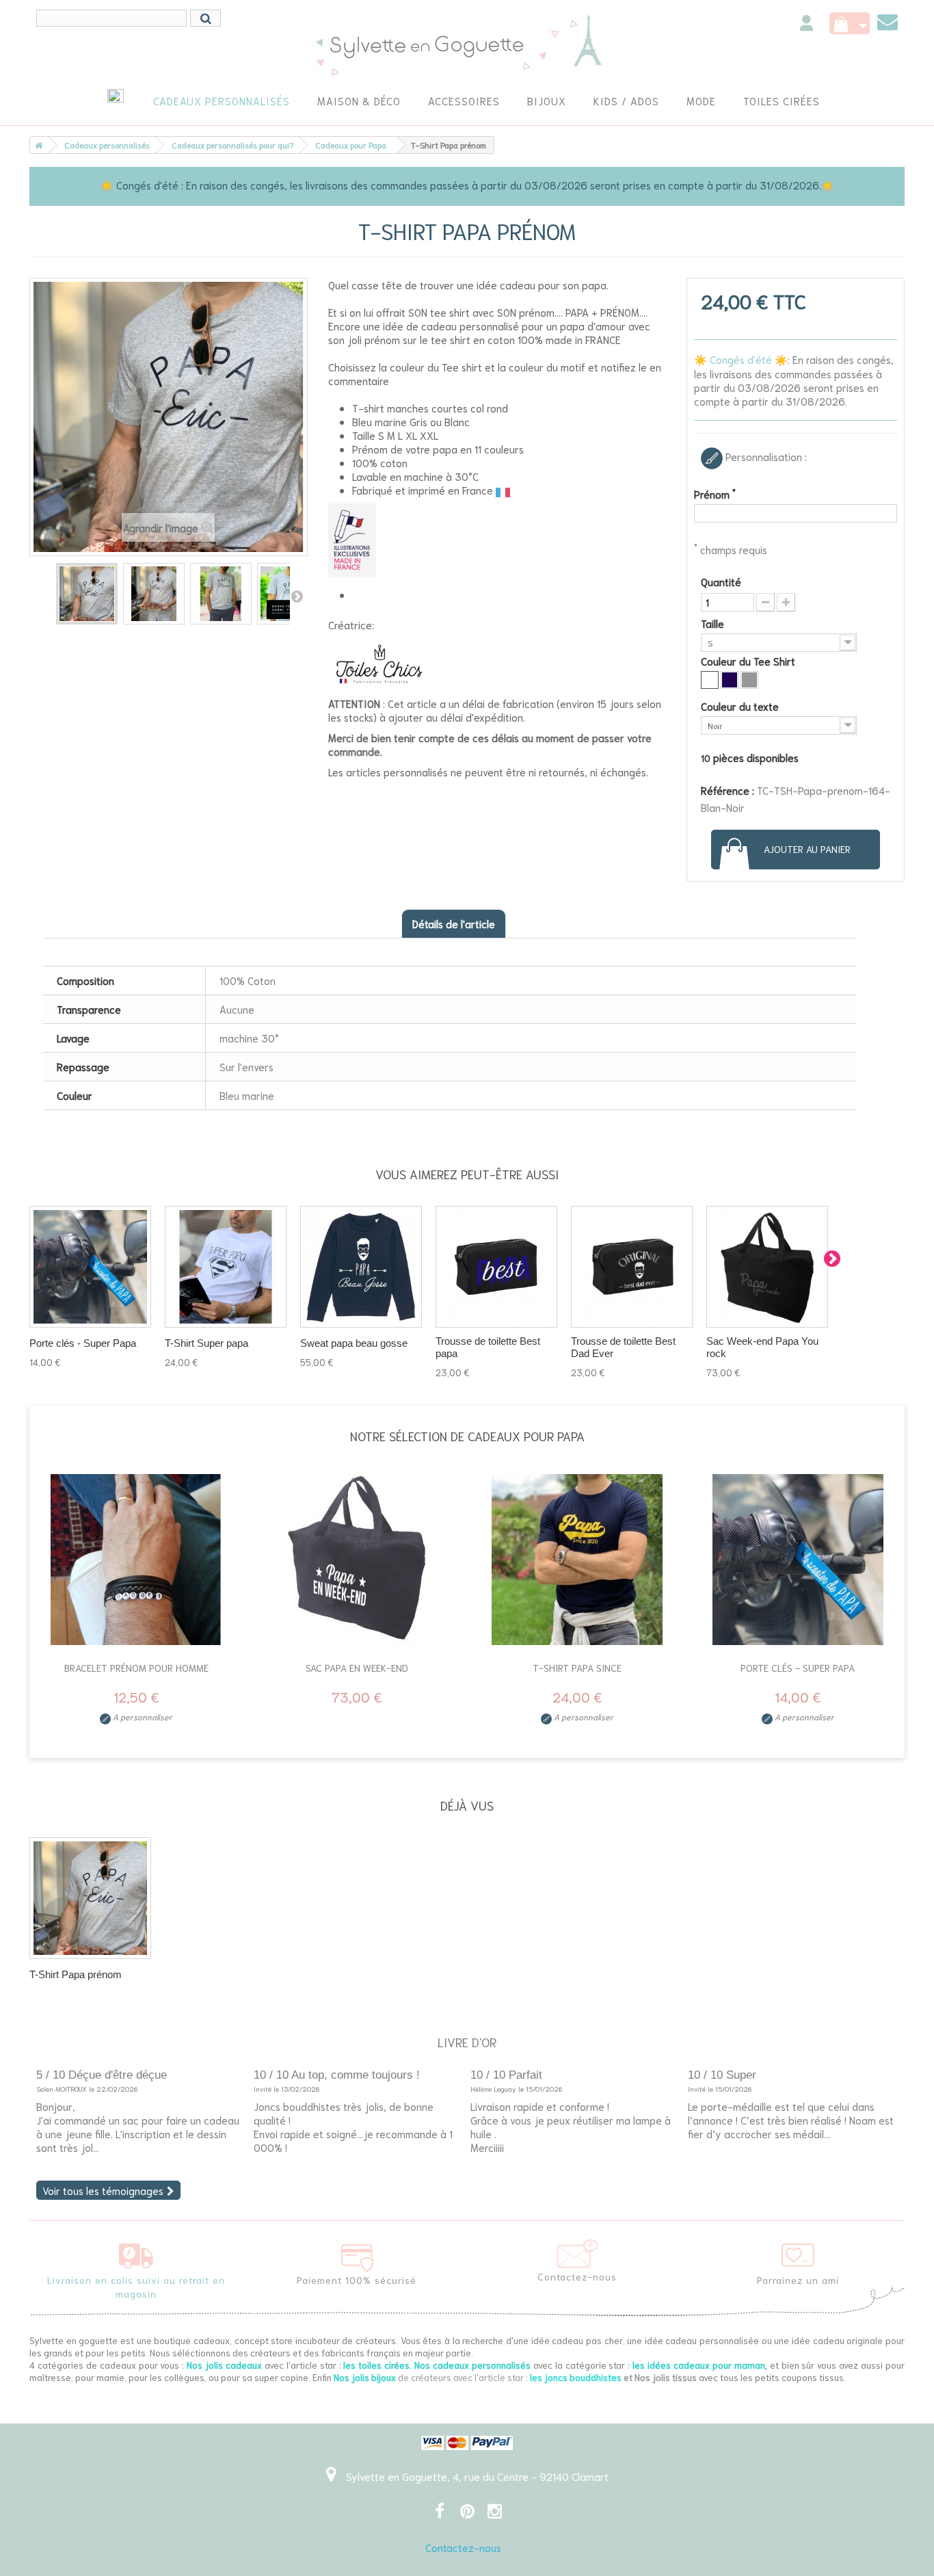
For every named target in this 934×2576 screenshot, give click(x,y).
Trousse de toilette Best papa (488, 1347)
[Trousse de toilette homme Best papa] (496, 1267)
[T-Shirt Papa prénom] (90, 1898)
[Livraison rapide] (136, 2253)
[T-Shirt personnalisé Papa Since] (87, 594)
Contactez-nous (463, 2547)
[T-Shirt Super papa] (226, 1267)
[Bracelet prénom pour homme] (136, 1560)
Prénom (715, 494)
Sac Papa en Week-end (357, 1668)
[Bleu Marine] (730, 680)
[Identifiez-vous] (806, 25)
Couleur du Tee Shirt (749, 661)
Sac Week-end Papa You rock (762, 1347)
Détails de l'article (454, 923)
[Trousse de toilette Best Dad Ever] (632, 1267)
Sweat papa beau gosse (354, 1343)
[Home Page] (36, 145)
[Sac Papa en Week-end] (357, 1560)
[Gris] (749, 680)
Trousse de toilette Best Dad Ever (623, 1347)
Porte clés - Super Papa (83, 1343)
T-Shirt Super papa (206, 1343)
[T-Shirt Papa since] (577, 1560)
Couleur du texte (741, 706)
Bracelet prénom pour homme (136, 1668)
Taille (714, 623)
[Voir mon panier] (850, 23)
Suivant (297, 596)
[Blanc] (710, 680)
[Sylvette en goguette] (467, 44)
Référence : (728, 790)
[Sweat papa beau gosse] (361, 1267)
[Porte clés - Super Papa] (798, 1560)
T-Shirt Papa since (577, 1668)
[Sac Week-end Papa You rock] (767, 1267)
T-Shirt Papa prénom (76, 1974)
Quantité (721, 581)
